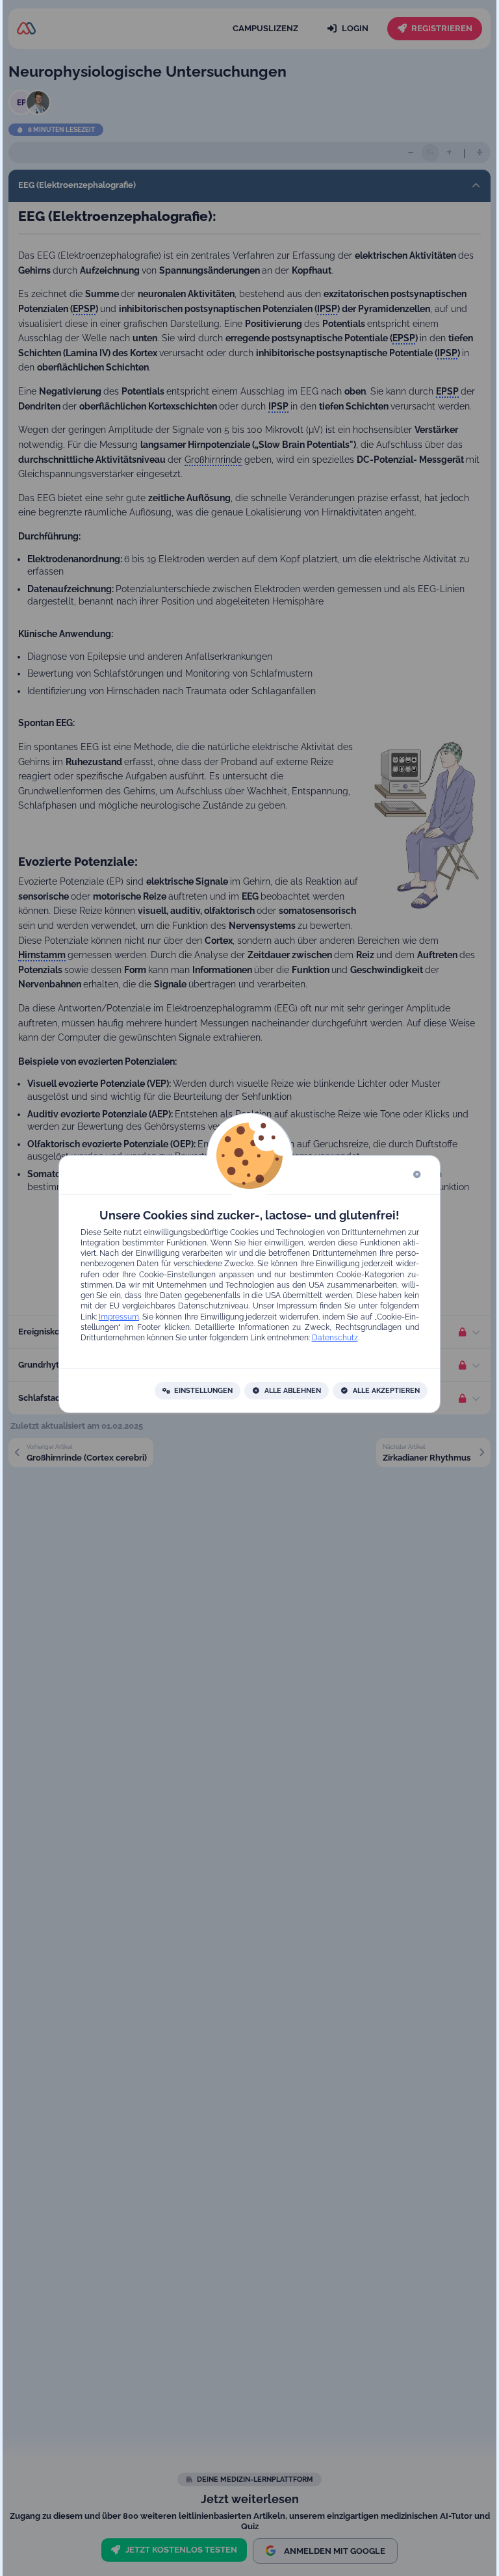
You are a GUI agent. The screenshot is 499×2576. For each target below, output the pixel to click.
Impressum (119, 1316)
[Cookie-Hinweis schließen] (417, 1175)
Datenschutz (334, 1338)
